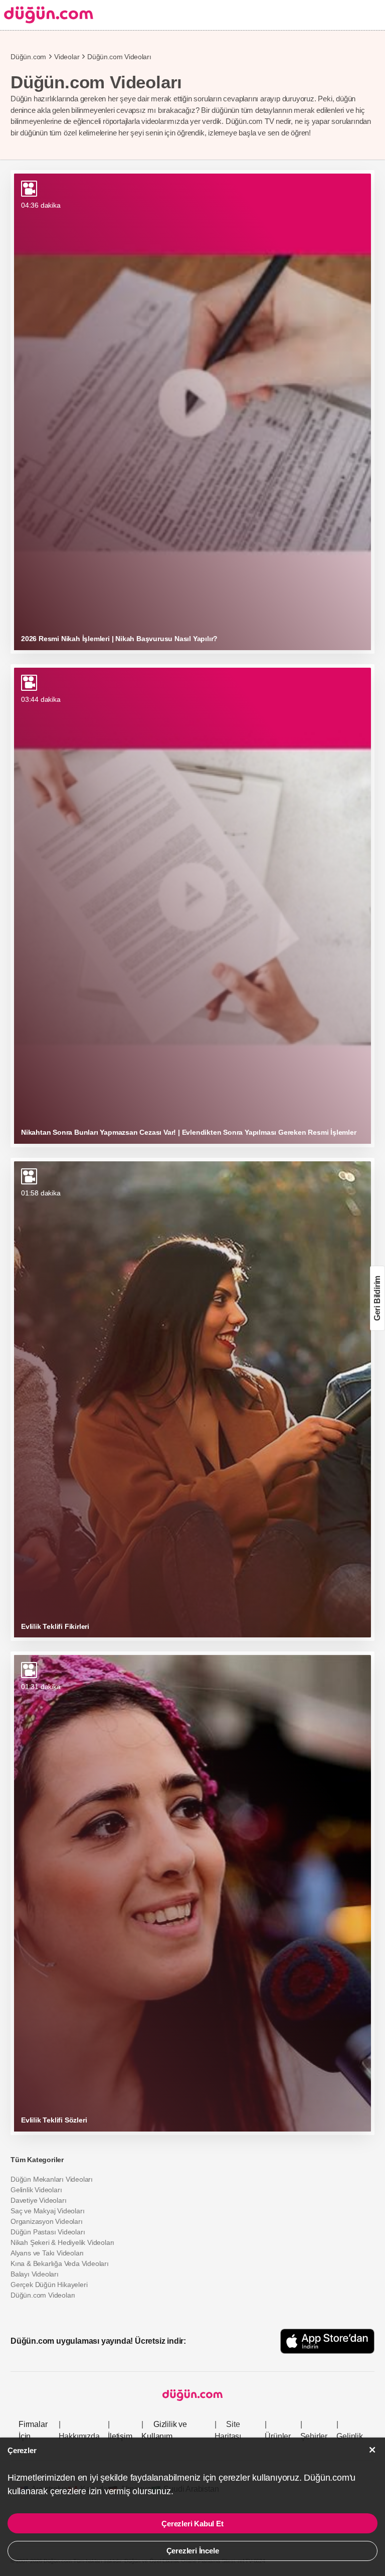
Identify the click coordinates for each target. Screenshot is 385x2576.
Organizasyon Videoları (47, 2221)
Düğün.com (28, 57)
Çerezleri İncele (193, 2551)
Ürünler (278, 2436)
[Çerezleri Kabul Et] (372, 2450)
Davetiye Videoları (38, 2200)
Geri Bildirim (377, 1298)
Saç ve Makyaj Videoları (47, 2211)
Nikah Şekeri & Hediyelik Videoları (62, 2242)
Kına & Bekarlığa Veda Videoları (60, 2263)
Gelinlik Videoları (36, 2190)
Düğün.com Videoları (43, 2295)
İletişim (120, 2436)
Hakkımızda (79, 2436)
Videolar (67, 57)
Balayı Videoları (35, 2274)
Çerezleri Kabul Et (192, 2524)
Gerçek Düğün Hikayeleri (49, 2285)
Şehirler (314, 2436)
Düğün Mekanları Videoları (52, 2179)
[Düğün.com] (47, 15)
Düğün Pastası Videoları (48, 2232)
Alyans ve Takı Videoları (47, 2253)
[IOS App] (327, 2341)
